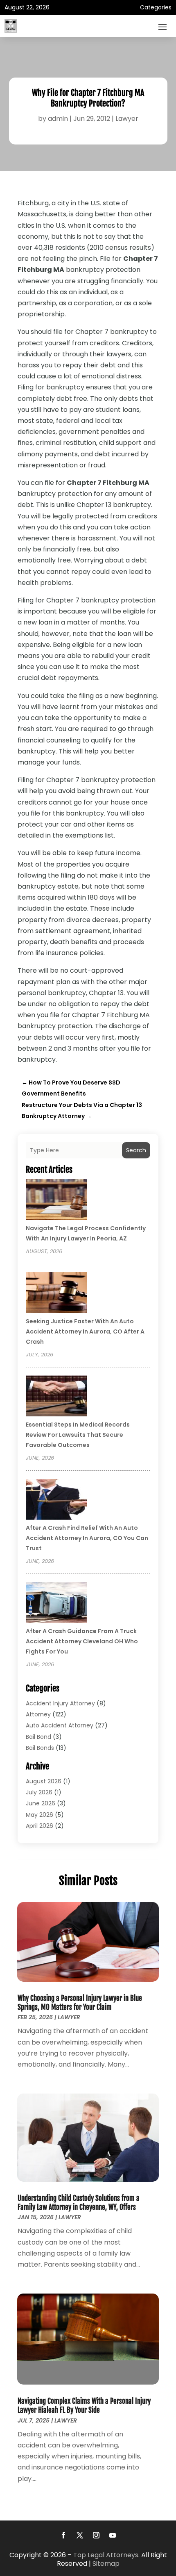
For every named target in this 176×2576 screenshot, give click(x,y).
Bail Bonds (40, 1748)
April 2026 (39, 1826)
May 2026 (39, 1815)
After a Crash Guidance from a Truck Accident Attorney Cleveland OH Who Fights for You (82, 1641)
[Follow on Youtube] (113, 2535)
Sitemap (106, 2564)
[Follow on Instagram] (96, 2535)
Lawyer (127, 119)
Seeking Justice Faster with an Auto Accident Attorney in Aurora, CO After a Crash (85, 1331)
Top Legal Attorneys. (106, 2555)
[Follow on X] (80, 2535)
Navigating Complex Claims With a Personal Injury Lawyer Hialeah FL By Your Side (84, 2406)
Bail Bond (38, 1737)
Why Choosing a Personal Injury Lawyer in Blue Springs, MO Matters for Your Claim (80, 2003)
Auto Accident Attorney (60, 1725)
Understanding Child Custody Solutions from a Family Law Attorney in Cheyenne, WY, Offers (79, 2203)
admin (58, 119)
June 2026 (41, 1803)
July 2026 (39, 1792)
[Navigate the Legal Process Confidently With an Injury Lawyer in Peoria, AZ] (56, 1201)
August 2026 (44, 1781)
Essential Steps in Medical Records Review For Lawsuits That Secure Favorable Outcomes (78, 1435)
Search (136, 1150)
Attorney (38, 1714)
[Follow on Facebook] (63, 2535)
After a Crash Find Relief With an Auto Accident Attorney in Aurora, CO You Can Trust (87, 1538)
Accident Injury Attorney (60, 1703)
